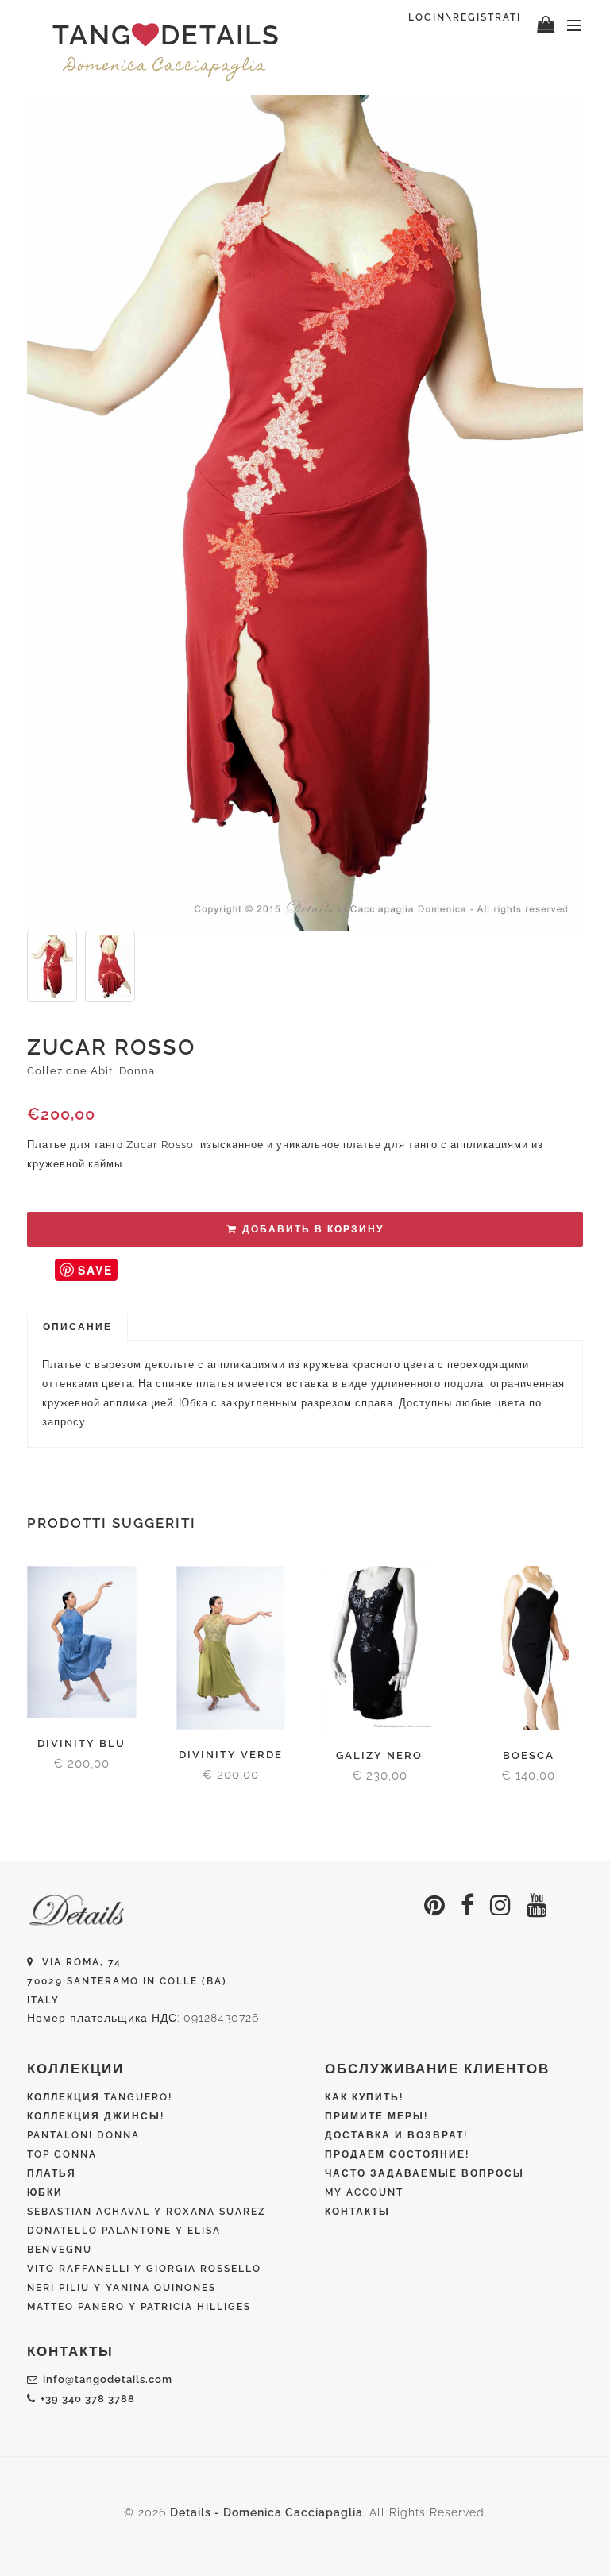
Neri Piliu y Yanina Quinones (122, 2288)
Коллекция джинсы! (96, 2116)
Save (95, 1270)
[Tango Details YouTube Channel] (537, 1905)
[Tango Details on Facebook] (468, 1905)
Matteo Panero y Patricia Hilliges (139, 2307)
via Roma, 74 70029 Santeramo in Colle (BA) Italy (127, 1981)
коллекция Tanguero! (100, 2097)
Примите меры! (376, 2116)
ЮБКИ (45, 2192)
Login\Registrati (465, 17)
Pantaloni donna (83, 2135)
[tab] (77, 1328)
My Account (364, 2192)
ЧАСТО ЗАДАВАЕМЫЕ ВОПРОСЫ (425, 2173)
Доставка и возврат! (396, 2135)
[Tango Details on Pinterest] (435, 1905)
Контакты (357, 2212)
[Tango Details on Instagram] (501, 1905)
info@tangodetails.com (108, 2379)
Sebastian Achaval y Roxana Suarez (147, 2212)
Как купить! (364, 2097)
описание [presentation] (77, 1327)
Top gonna (62, 2154)
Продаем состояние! (397, 2154)
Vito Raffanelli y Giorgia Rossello (144, 2269)
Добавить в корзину (313, 1229)
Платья (52, 2173)
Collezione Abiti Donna (91, 1071)
